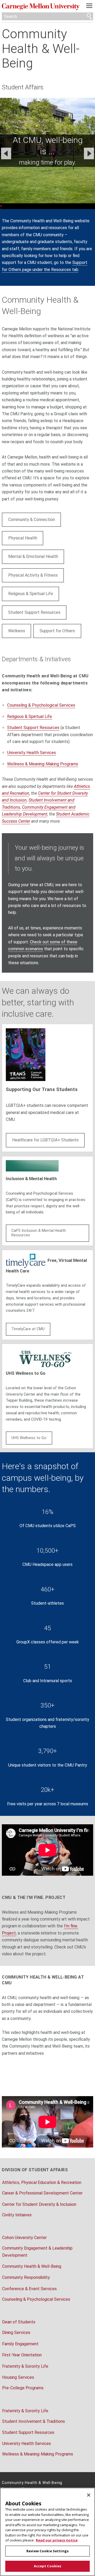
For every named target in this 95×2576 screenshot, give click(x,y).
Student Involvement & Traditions (34, 2421)
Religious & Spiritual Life (31, 594)
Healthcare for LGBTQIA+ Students (45, 1140)
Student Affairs (23, 87)
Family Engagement (20, 2344)
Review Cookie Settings (47, 2551)
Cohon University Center (24, 2238)
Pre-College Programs (23, 2388)
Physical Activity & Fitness (33, 575)
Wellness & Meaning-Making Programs (43, 764)
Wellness (17, 631)
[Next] (89, 153)
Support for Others (57, 631)
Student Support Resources (34, 612)
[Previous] (6, 153)
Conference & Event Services (29, 2289)
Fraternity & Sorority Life (25, 2366)
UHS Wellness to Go (29, 1438)
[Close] (89, 2495)
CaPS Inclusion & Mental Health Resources (39, 1233)
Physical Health (23, 538)
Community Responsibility (26, 2277)
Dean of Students (19, 2322)
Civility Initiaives (17, 2215)
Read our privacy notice (57, 2540)
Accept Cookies (48, 2566)
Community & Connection (32, 520)
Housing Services (18, 2377)
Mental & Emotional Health (33, 556)
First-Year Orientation (22, 2355)
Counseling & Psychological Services (41, 705)
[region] (47, 2532)
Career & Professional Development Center (42, 2193)
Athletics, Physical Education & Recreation (42, 2182)
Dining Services (16, 2333)
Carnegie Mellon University (41, 7)
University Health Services (32, 753)
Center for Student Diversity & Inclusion (39, 2204)
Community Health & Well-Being (41, 49)
